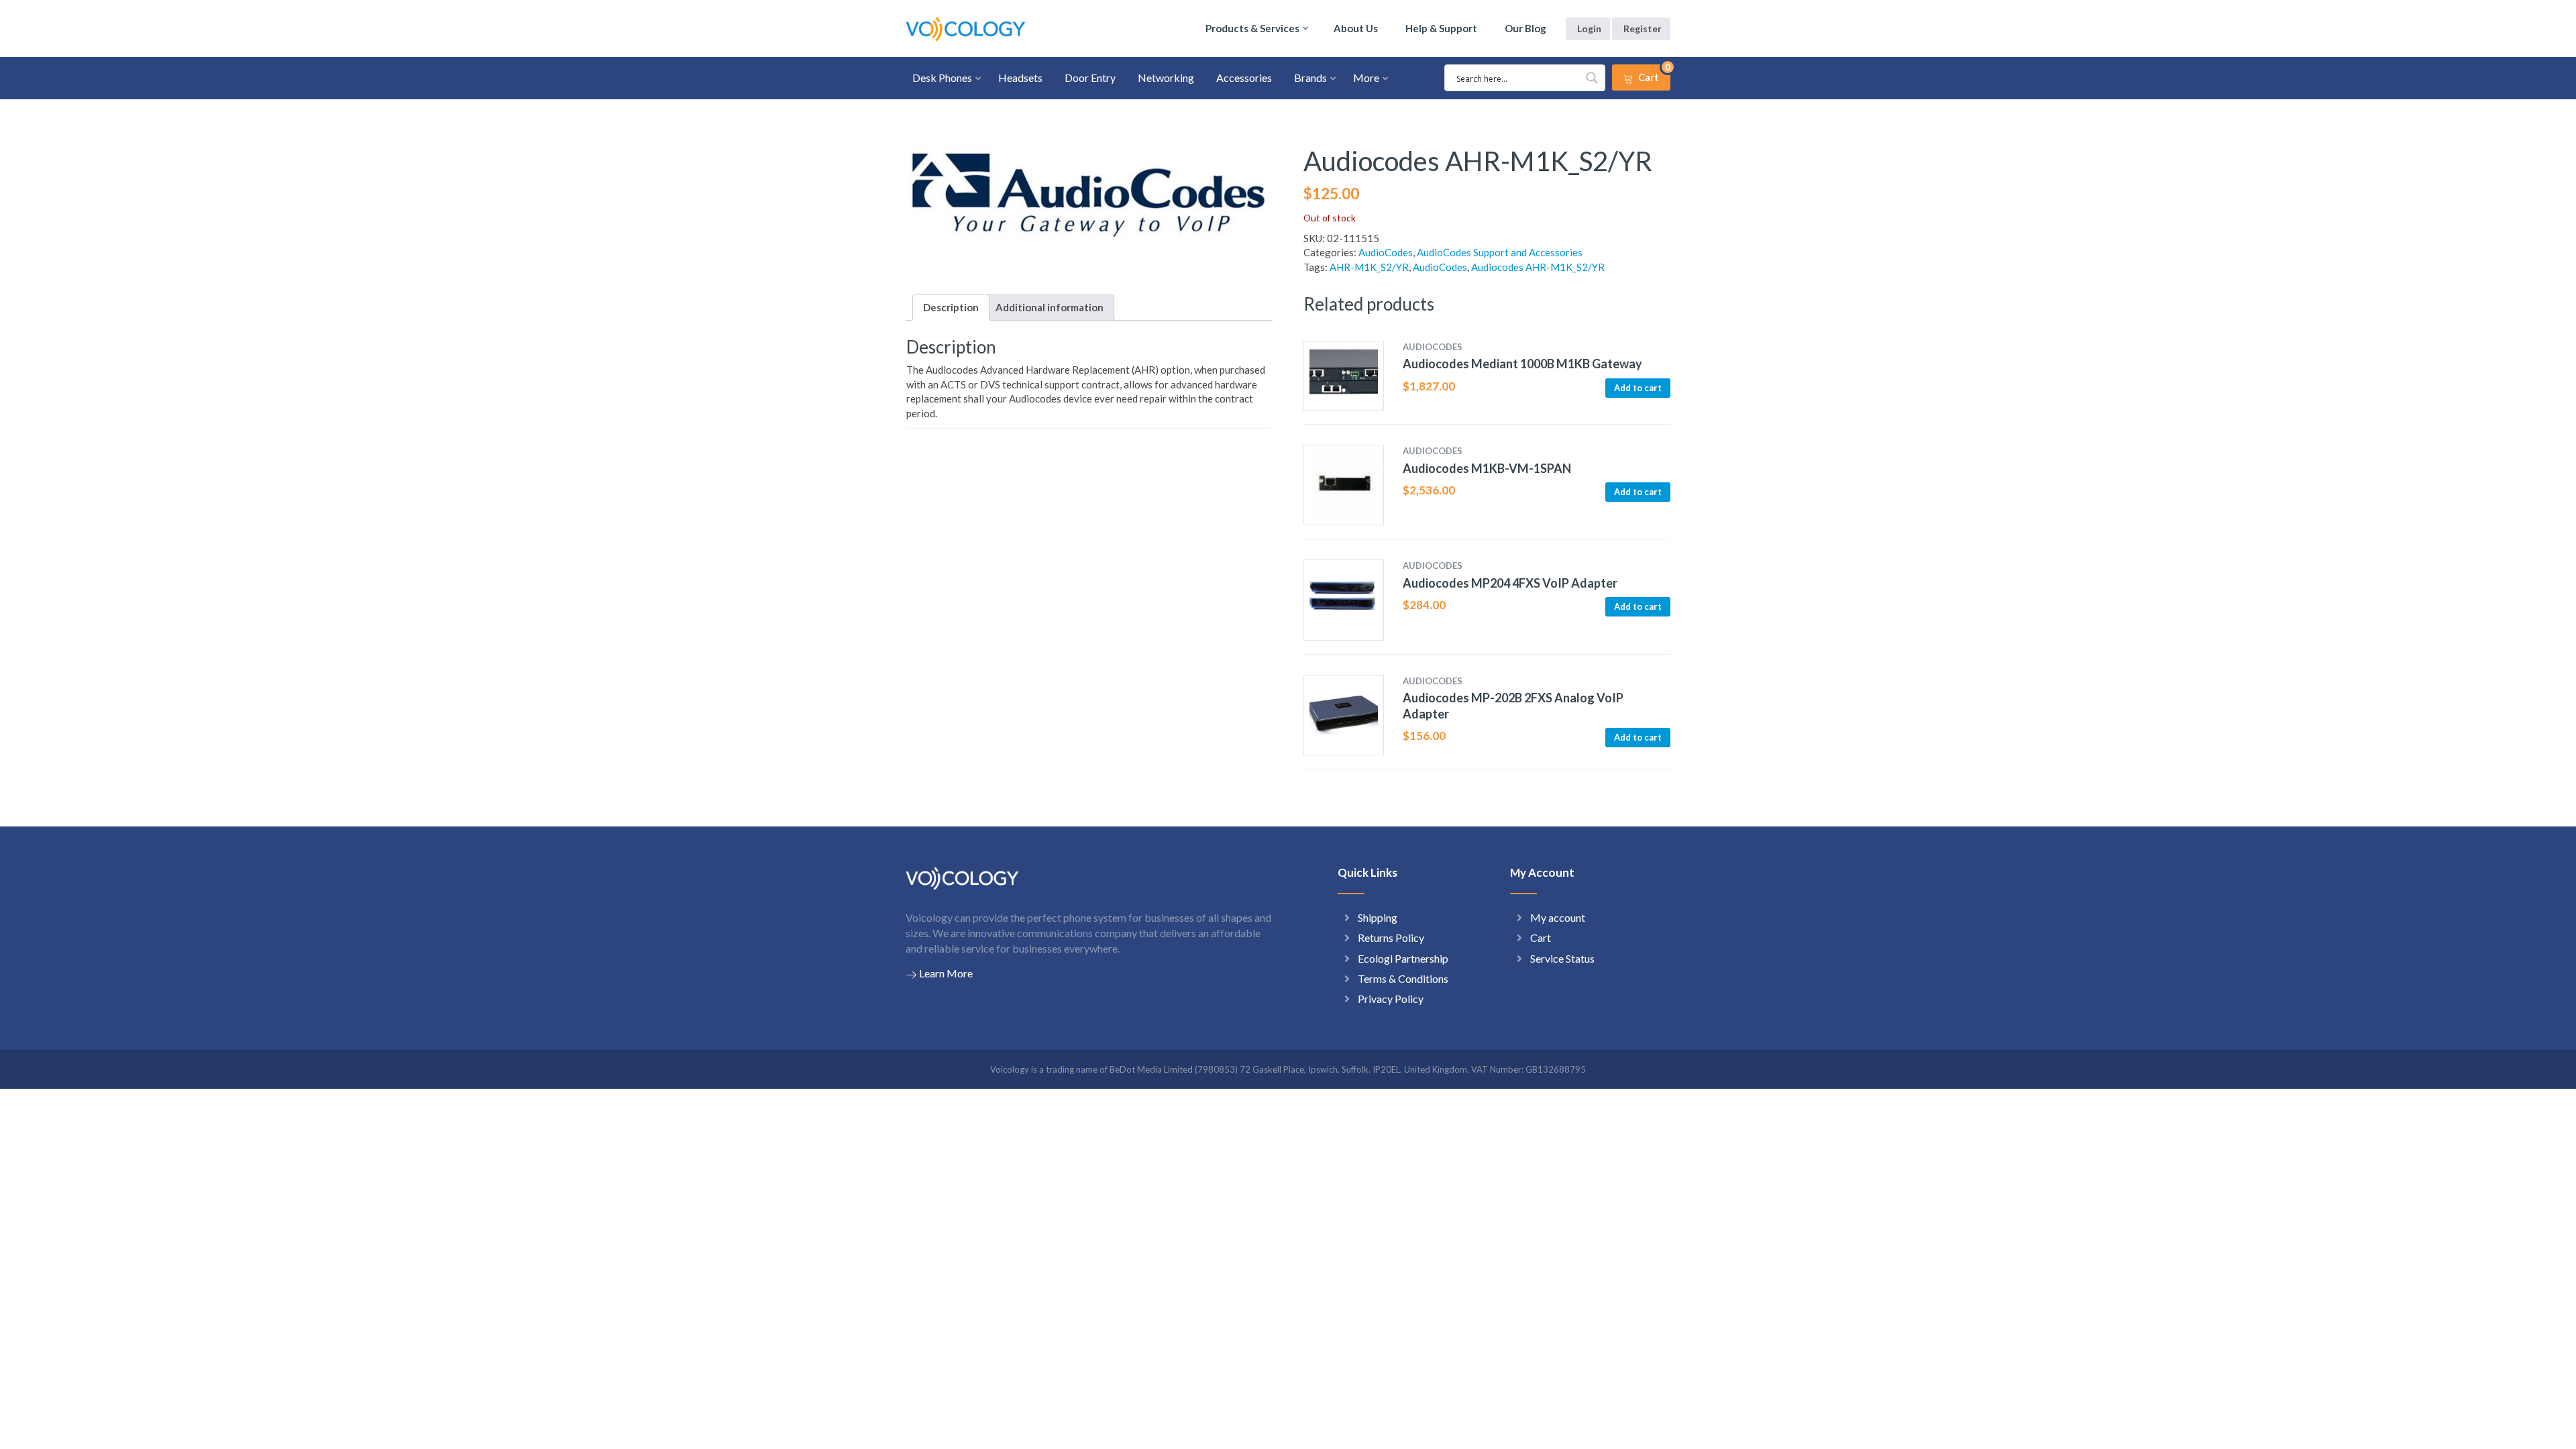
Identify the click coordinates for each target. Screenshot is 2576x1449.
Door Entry (1090, 77)
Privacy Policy (1391, 999)
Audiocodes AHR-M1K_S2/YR (1538, 267)
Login (1589, 29)
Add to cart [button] (1638, 388)
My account (1558, 917)
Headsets (1020, 77)
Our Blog (1525, 28)
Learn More (946, 973)
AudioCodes (1386, 252)
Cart (1541, 937)
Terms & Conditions (1403, 978)
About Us (1356, 28)
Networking (1166, 77)
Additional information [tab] (1050, 307)
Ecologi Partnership (1403, 958)
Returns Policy (1391, 937)
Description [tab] (951, 307)
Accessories (1244, 77)
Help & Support (1441, 28)
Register (1643, 29)
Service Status (1562, 958)
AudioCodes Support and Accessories (1500, 252)
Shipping (1378, 917)
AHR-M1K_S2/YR (1369, 267)
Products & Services (1252, 28)
